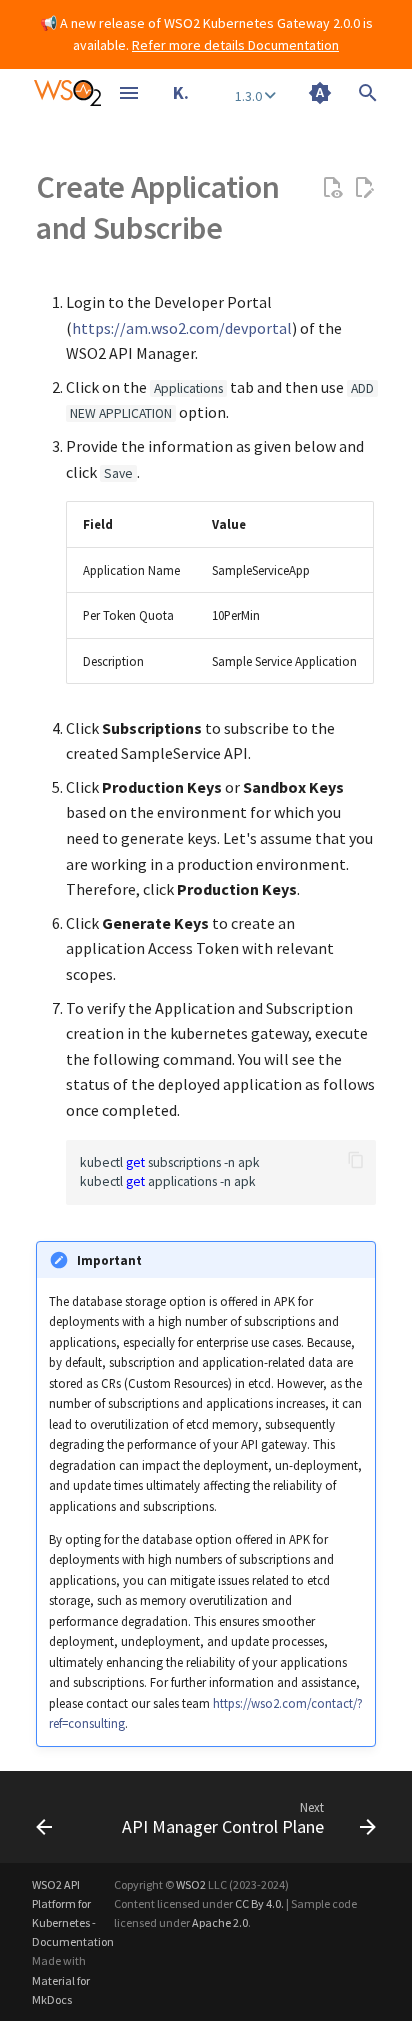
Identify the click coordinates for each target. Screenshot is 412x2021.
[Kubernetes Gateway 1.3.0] (67, 93)
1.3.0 (250, 96)
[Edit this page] (364, 188)
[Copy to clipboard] (356, 1160)
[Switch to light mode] (320, 93)
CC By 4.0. (259, 1903)
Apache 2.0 (220, 1922)
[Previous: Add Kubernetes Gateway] (44, 1817)
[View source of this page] (332, 188)
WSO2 (191, 1884)
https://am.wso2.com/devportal (182, 328)
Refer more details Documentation (235, 45)
